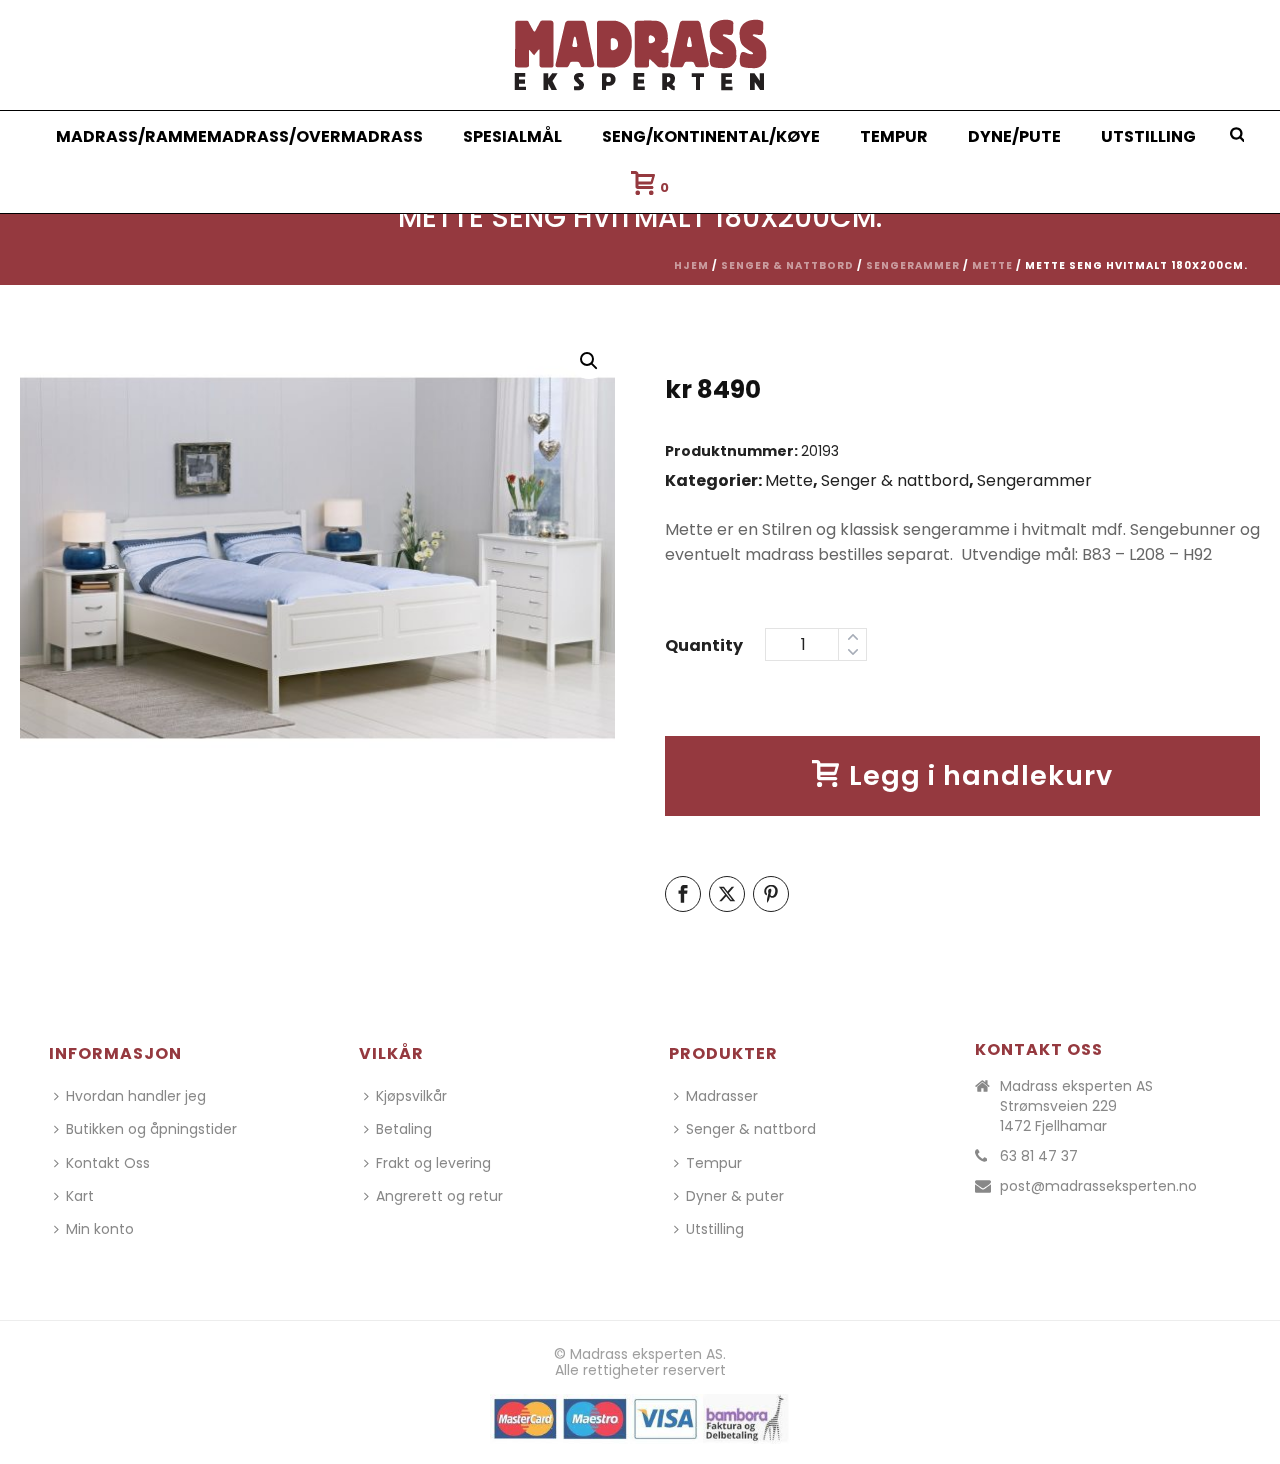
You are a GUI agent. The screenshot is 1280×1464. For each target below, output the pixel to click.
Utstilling (1148, 136)
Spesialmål (512, 136)
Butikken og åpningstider (151, 1129)
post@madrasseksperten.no (1098, 1186)
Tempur (894, 136)
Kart (80, 1196)
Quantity (704, 645)
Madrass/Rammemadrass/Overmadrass (239, 136)
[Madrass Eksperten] (640, 55)
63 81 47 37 (1039, 1156)
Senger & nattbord (787, 265)
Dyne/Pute (1014, 136)
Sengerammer (913, 265)
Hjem (691, 265)
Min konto (100, 1229)
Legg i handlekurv (981, 775)
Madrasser (722, 1096)
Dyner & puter (735, 1196)
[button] (589, 361)
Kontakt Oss (108, 1163)
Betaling (404, 1129)
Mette (992, 265)
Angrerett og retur (439, 1196)
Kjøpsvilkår (411, 1096)
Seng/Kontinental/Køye (711, 136)
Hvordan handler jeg (136, 1096)
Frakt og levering (433, 1163)
